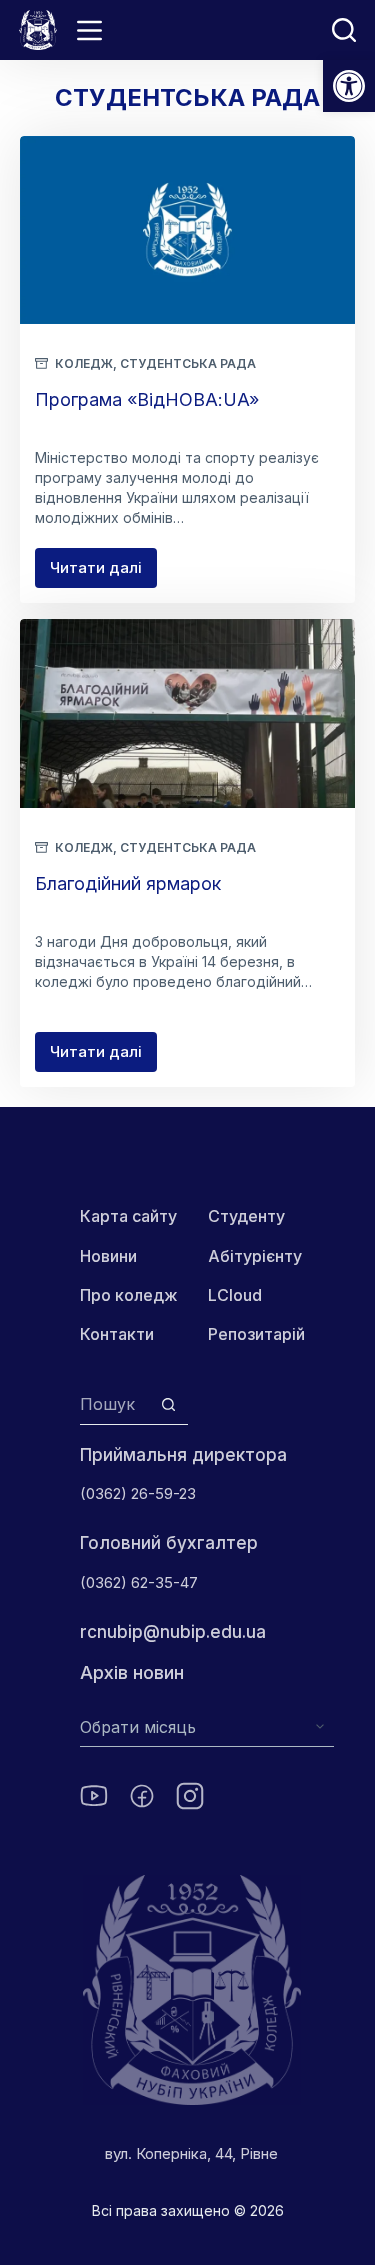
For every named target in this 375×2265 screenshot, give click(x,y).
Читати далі (103, 573)
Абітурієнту (255, 1256)
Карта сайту (128, 1216)
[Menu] (89, 30)
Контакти (117, 1334)
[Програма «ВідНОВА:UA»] (187, 230)
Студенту (246, 1216)
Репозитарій (256, 1334)
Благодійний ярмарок (128, 883)
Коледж (84, 363)
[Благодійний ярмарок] (187, 713)
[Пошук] (344, 30)
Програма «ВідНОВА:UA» (147, 399)
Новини (108, 1256)
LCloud (235, 1295)
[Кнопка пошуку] (168, 1404)
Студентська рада (188, 363)
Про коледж (129, 1295)
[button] (349, 86)
